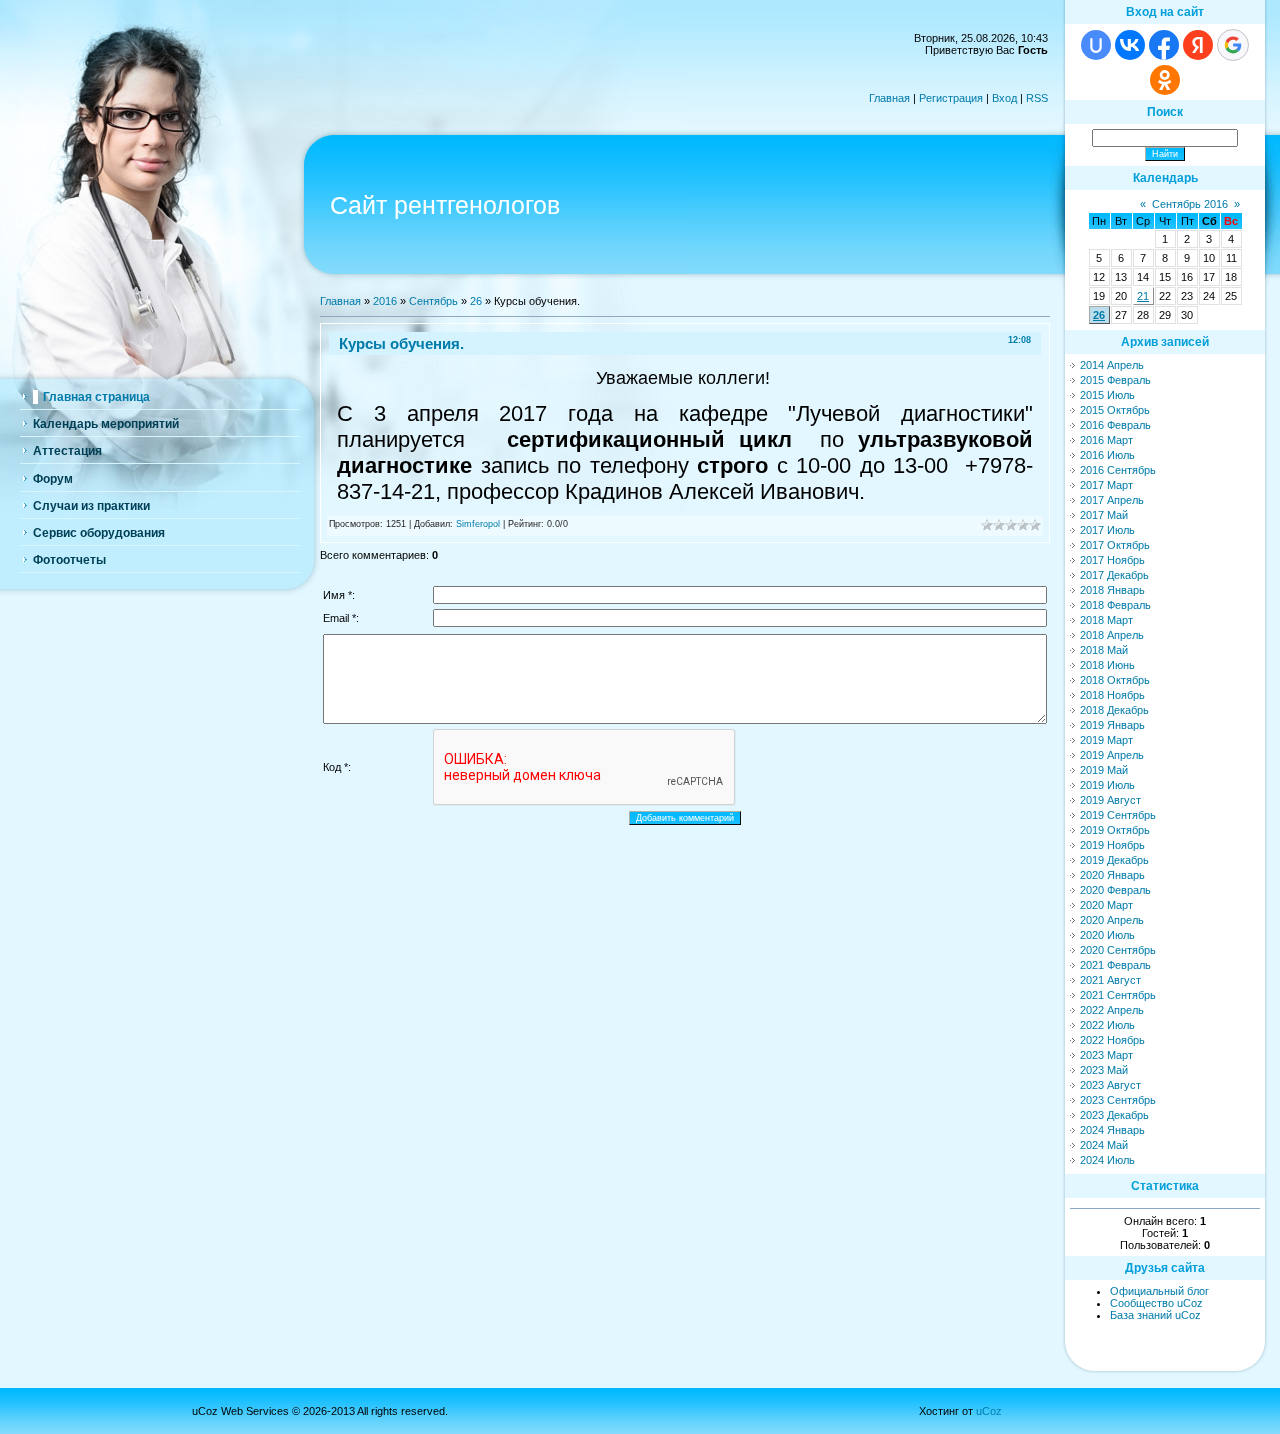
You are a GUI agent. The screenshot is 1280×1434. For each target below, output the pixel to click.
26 (476, 301)
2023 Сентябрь (1118, 1100)
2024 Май (1104, 1145)
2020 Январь (1112, 875)
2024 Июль (1107, 1160)
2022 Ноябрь (1112, 1040)
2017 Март (1106, 485)
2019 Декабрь (1114, 860)
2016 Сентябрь (1118, 470)
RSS (1037, 98)
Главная (889, 98)
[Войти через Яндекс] (1198, 45)
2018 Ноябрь (1112, 695)
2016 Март (1106, 440)
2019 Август (1110, 800)
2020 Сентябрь (1118, 950)
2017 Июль (1107, 530)
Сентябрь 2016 (1190, 204)
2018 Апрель (1112, 635)
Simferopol (478, 524)
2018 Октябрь (1115, 680)
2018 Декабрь (1114, 710)
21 (1143, 296)
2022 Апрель (1112, 1010)
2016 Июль (1107, 455)
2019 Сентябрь (1118, 815)
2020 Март (1106, 905)
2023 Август (1110, 1085)
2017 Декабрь (1114, 575)
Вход (1004, 98)
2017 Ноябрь (1112, 560)
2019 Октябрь (1115, 830)
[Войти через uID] (1096, 45)
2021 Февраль (1115, 965)
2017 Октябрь (1115, 545)
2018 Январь (1112, 590)
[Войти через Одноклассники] (1165, 80)
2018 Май (1104, 650)
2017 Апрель (1112, 500)
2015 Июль (1107, 395)
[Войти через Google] (1233, 45)
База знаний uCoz (1155, 1315)
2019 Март (1106, 740)
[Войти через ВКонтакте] (1130, 45)
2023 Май (1104, 1070)
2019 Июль (1107, 785)
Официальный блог (1159, 1291)
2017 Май (1104, 515)
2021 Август (1110, 980)
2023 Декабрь (1114, 1115)
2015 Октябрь (1115, 410)
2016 (385, 301)
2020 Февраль (1115, 890)
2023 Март (1106, 1055)
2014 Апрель (1112, 365)
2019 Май (1104, 770)
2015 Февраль (1115, 380)
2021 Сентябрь (1118, 995)
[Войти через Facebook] (1164, 45)
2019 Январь (1112, 725)
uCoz (989, 1411)
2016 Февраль (1115, 425)
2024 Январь (1112, 1130)
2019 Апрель (1112, 755)
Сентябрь (433, 301)
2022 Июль (1107, 1025)
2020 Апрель (1112, 920)
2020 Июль (1107, 935)
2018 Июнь (1107, 665)
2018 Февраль (1115, 605)
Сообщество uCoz (1156, 1303)
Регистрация (951, 98)
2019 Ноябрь (1112, 845)
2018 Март (1106, 620)
